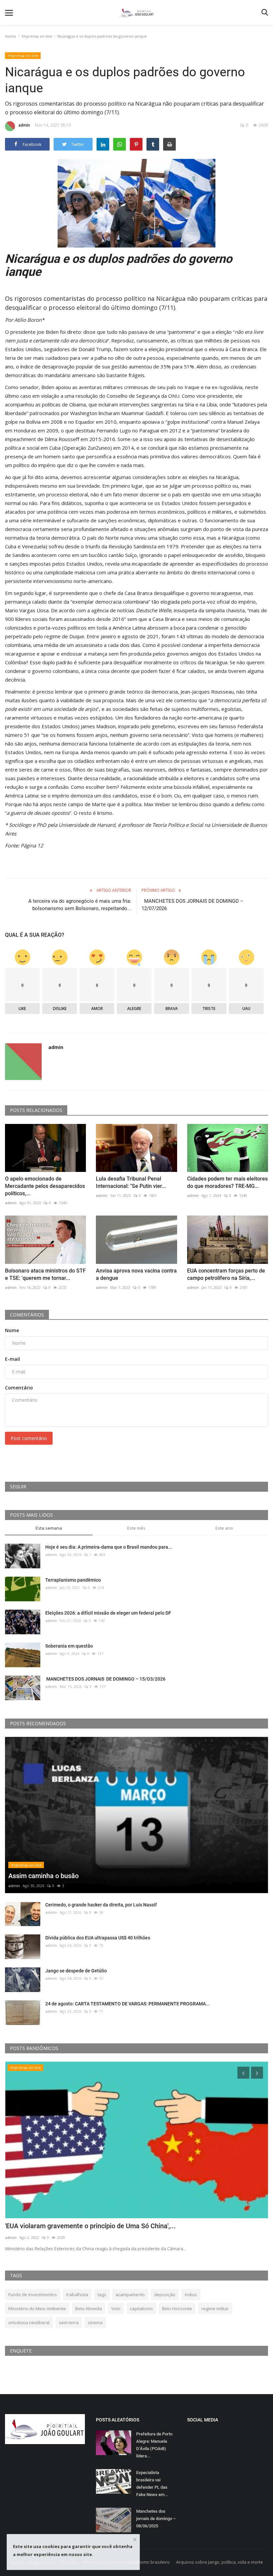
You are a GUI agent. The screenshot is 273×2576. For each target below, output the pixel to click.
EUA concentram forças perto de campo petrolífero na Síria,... (226, 1274)
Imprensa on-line (37, 36)
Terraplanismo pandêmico (73, 1580)
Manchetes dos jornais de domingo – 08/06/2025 (156, 2519)
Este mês (136, 1528)
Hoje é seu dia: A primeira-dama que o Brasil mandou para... (109, 1547)
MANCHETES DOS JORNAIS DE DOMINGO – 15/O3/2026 (106, 1679)
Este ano (224, 1528)
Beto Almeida (89, 2309)
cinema (95, 2322)
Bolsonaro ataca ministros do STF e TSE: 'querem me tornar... (45, 1274)
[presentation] (243, 2073)
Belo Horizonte (177, 2309)
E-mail (12, 1359)
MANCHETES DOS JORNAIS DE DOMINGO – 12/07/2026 (192, 905)
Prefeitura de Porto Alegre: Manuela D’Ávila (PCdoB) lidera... (154, 2445)
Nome (12, 1330)
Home (10, 36)
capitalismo (141, 2309)
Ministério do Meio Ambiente (37, 2309)
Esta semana (49, 1528)
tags (102, 2295)
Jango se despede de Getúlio (76, 1971)
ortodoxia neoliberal (29, 2322)
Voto (116, 2309)
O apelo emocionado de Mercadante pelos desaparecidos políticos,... (45, 1186)
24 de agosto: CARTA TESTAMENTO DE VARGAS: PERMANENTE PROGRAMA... (128, 2004)
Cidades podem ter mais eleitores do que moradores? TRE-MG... (227, 1182)
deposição (165, 2295)
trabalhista (77, 2295)
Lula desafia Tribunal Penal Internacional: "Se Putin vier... (131, 1182)
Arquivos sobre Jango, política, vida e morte (220, 2562)
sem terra (69, 2322)
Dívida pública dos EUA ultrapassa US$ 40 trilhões (98, 1938)
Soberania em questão (69, 1646)
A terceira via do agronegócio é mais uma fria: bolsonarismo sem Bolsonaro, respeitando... (80, 905)
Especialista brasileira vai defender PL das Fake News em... (152, 2484)
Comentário (19, 1388)
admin (24, 125)
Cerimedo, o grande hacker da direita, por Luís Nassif (101, 1905)
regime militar (215, 2309)
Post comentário (29, 1438)
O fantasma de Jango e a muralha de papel (69, 2226)
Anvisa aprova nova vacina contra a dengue (136, 1274)
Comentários (27, 1315)
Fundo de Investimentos (33, 2295)
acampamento (130, 2295)
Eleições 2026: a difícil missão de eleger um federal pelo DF (108, 1613)
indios (191, 2295)
